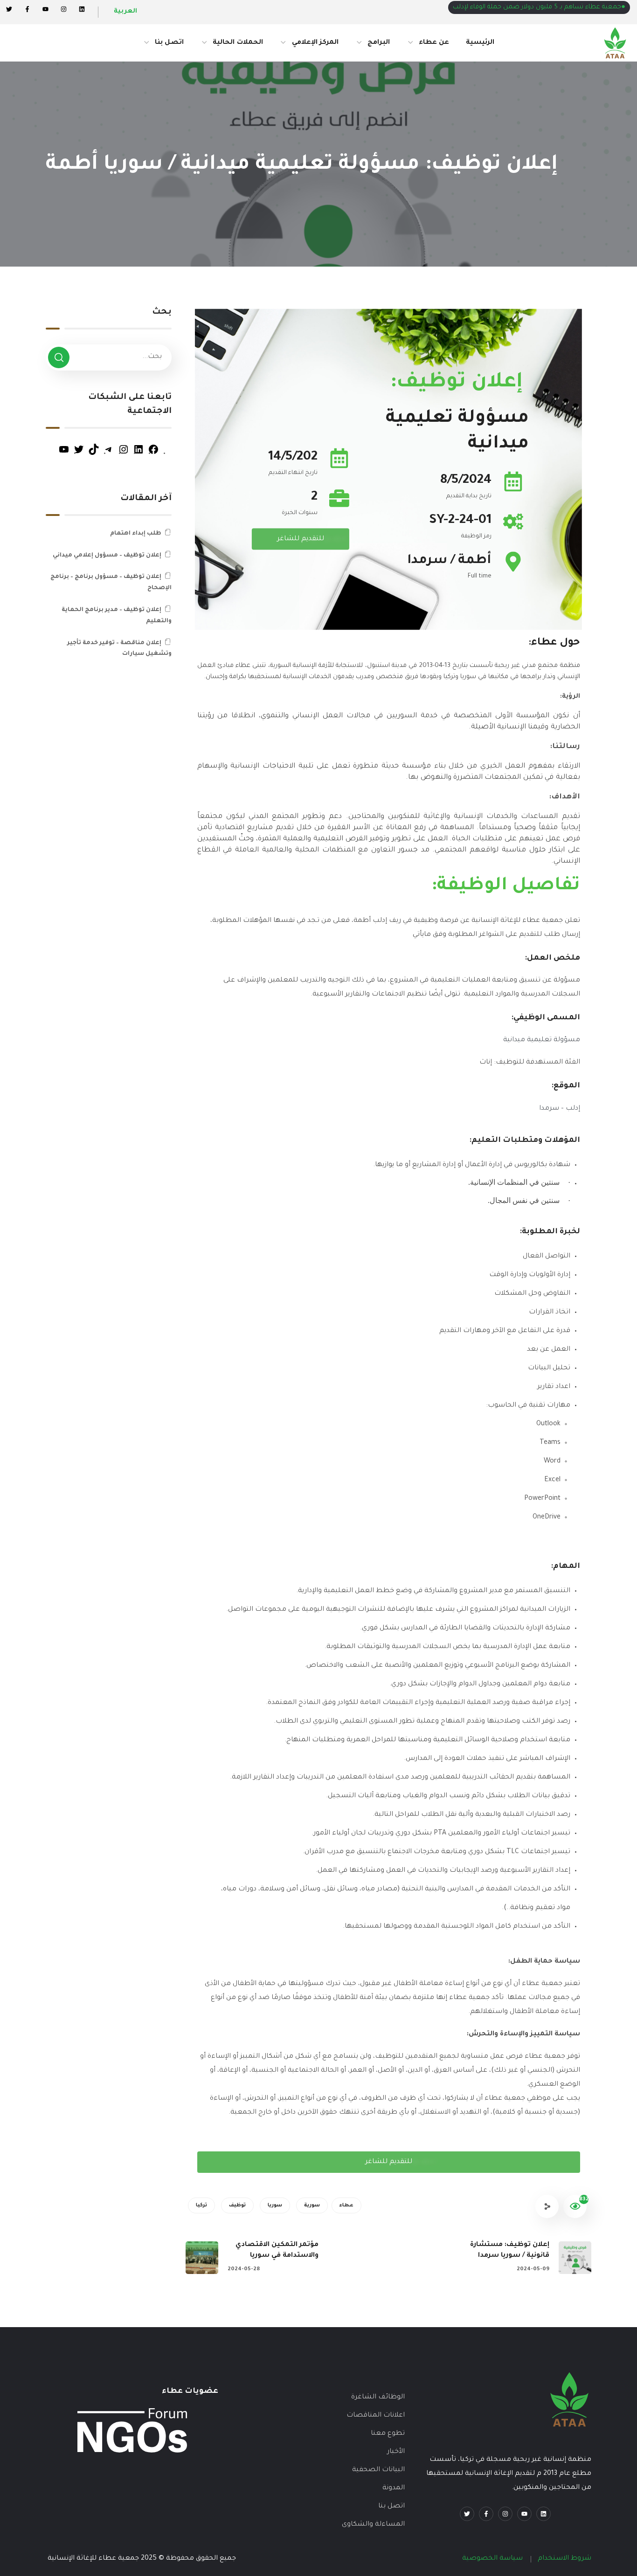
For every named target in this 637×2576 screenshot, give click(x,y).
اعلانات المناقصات (376, 2416)
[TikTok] (94, 454)
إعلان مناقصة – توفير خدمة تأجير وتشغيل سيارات (119, 649)
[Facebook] (27, 9)
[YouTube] (64, 454)
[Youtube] (524, 2514)
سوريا (275, 2205)
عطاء (346, 2205)
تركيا (201, 2205)
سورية (312, 2205)
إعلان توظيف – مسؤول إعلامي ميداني (107, 556)
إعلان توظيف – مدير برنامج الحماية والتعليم (117, 616)
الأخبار (396, 2452)
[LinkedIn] (138, 454)
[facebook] (486, 2514)
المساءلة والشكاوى (373, 2525)
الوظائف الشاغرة (378, 2397)
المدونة (394, 2488)
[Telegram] (109, 454)
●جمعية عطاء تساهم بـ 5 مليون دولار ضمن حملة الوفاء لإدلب (539, 7)
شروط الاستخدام (564, 2559)
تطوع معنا (388, 2434)
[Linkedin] (82, 9)
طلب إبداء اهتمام (136, 534)
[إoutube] (45, 9)
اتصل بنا (391, 2507)
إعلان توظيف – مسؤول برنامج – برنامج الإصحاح (111, 583)
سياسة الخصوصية (492, 2559)
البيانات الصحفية (378, 2470)
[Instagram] (64, 9)
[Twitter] (9, 9)
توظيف (237, 2205)
